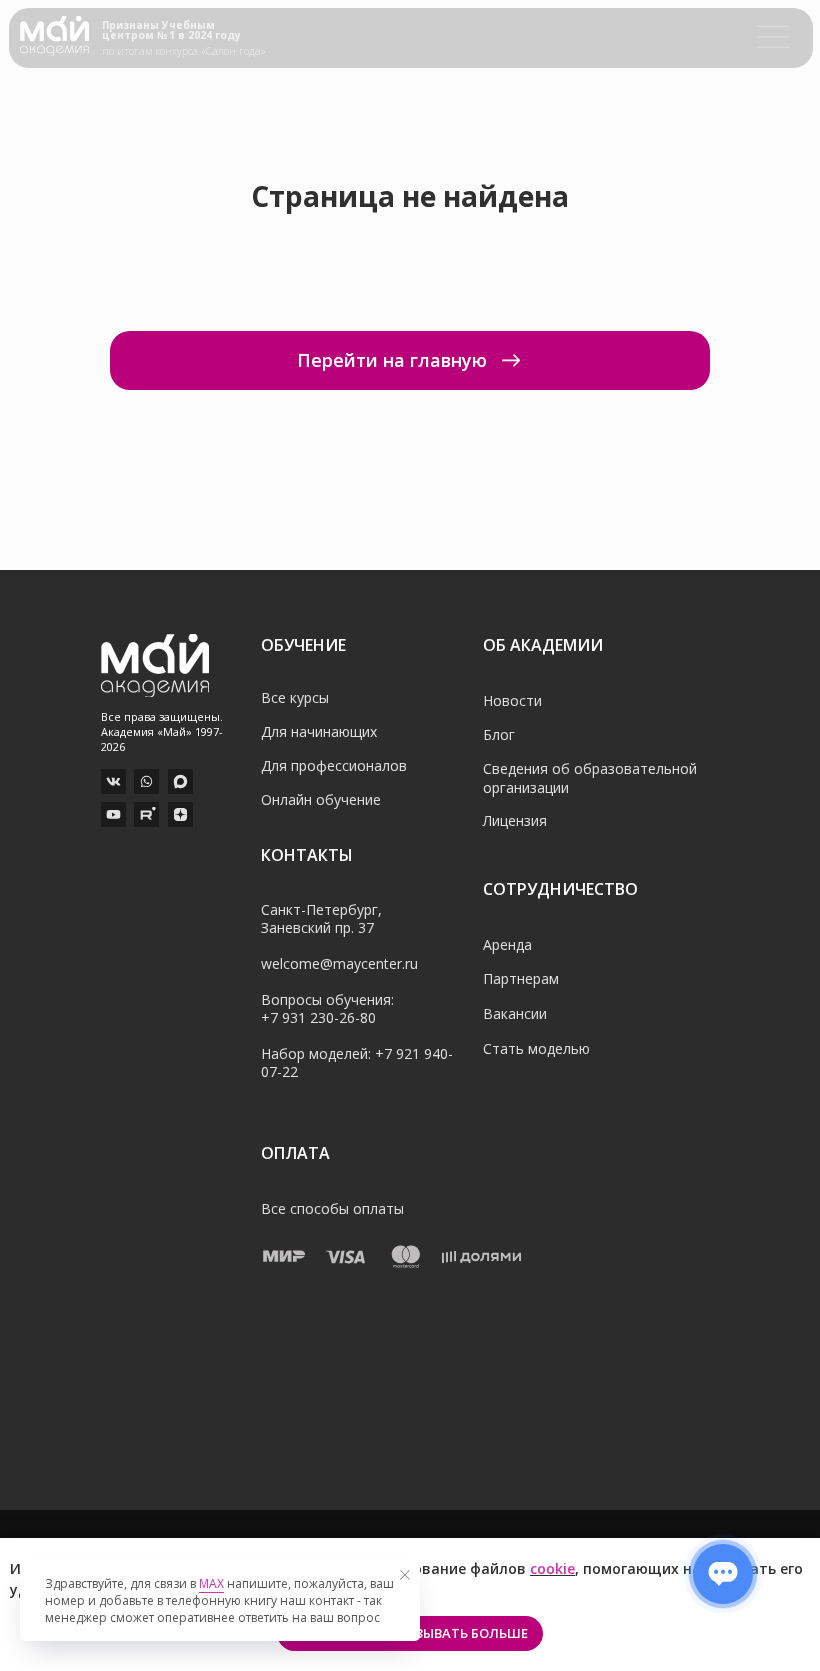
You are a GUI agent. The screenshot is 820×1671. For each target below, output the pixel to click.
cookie (552, 1568)
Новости (512, 700)
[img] (54, 36)
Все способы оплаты (332, 1208)
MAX (211, 1583)
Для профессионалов (334, 765)
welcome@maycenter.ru (339, 963)
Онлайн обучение (321, 799)
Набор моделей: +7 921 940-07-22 (357, 1062)
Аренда (507, 944)
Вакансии (515, 1013)
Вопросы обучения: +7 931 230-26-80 (327, 1008)
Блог (499, 734)
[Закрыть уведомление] (405, 1575)
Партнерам (521, 978)
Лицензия (515, 820)
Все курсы (295, 697)
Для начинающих (319, 731)
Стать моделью (536, 1048)
